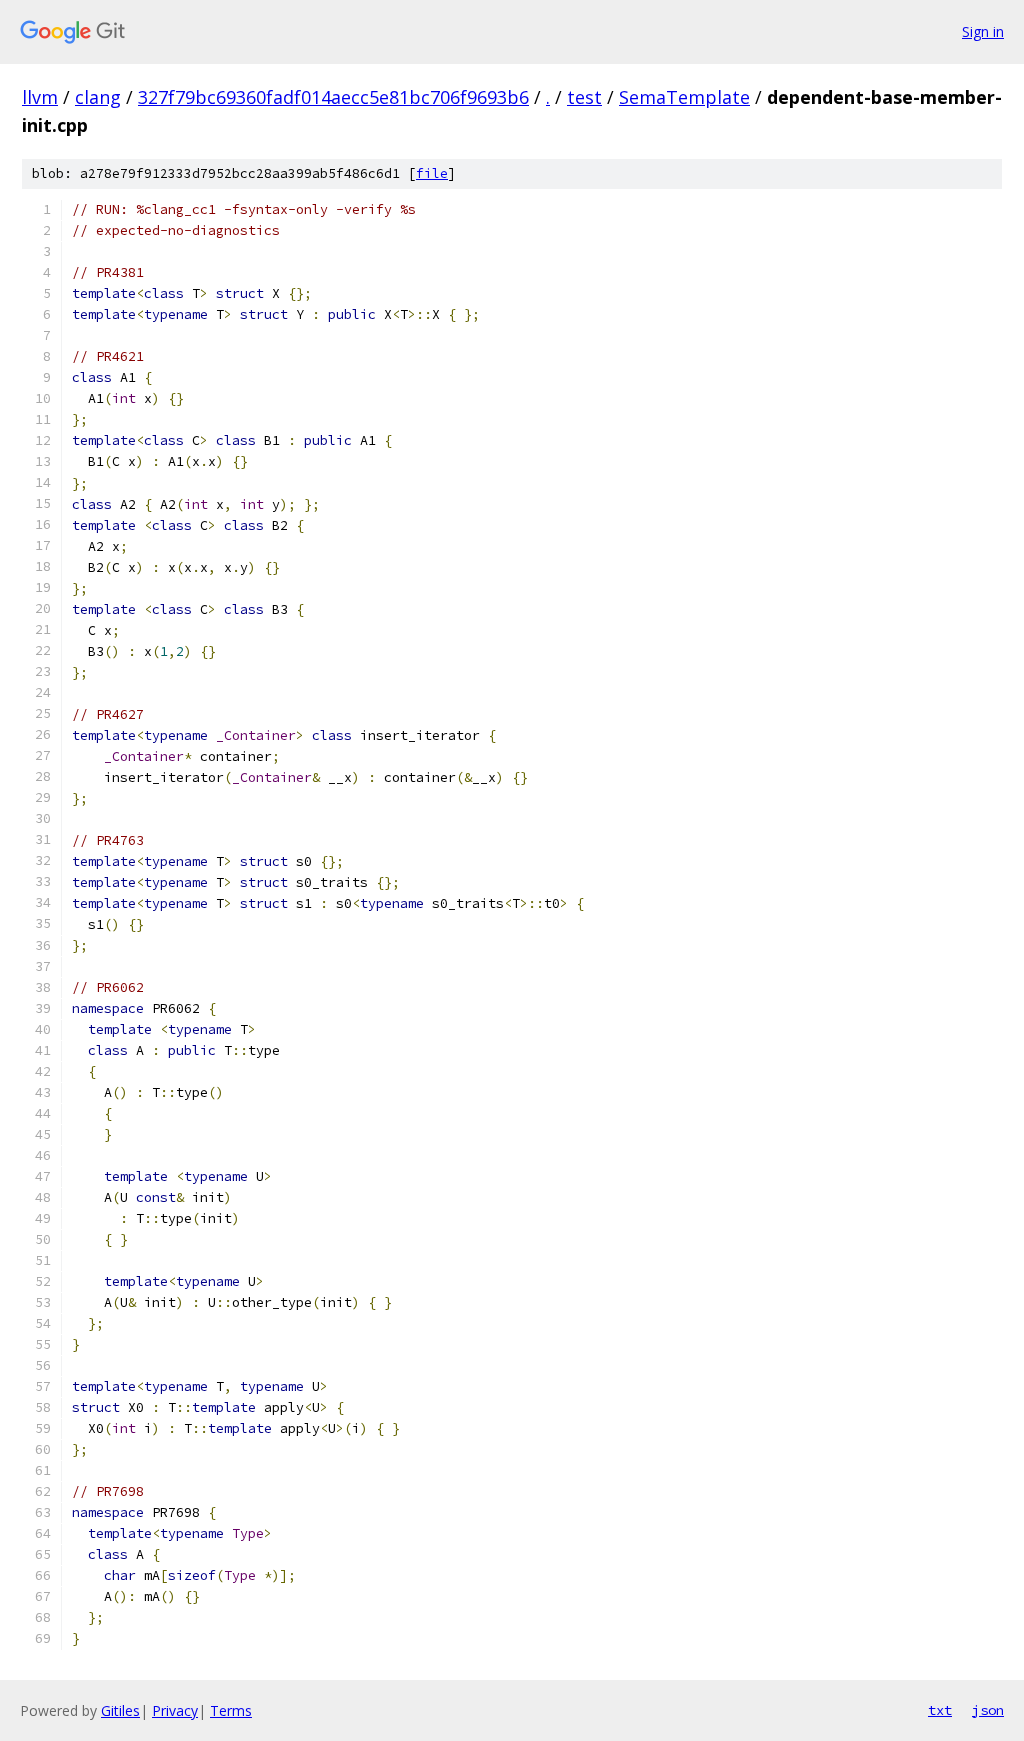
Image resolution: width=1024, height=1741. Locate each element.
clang (98, 97)
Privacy (175, 1710)
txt (940, 1710)
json (988, 1710)
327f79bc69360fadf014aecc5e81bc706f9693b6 (333, 97)
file (432, 173)
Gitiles (120, 1710)
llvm (40, 97)
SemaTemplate (684, 97)
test (584, 97)
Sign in (983, 31)
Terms (231, 1710)
